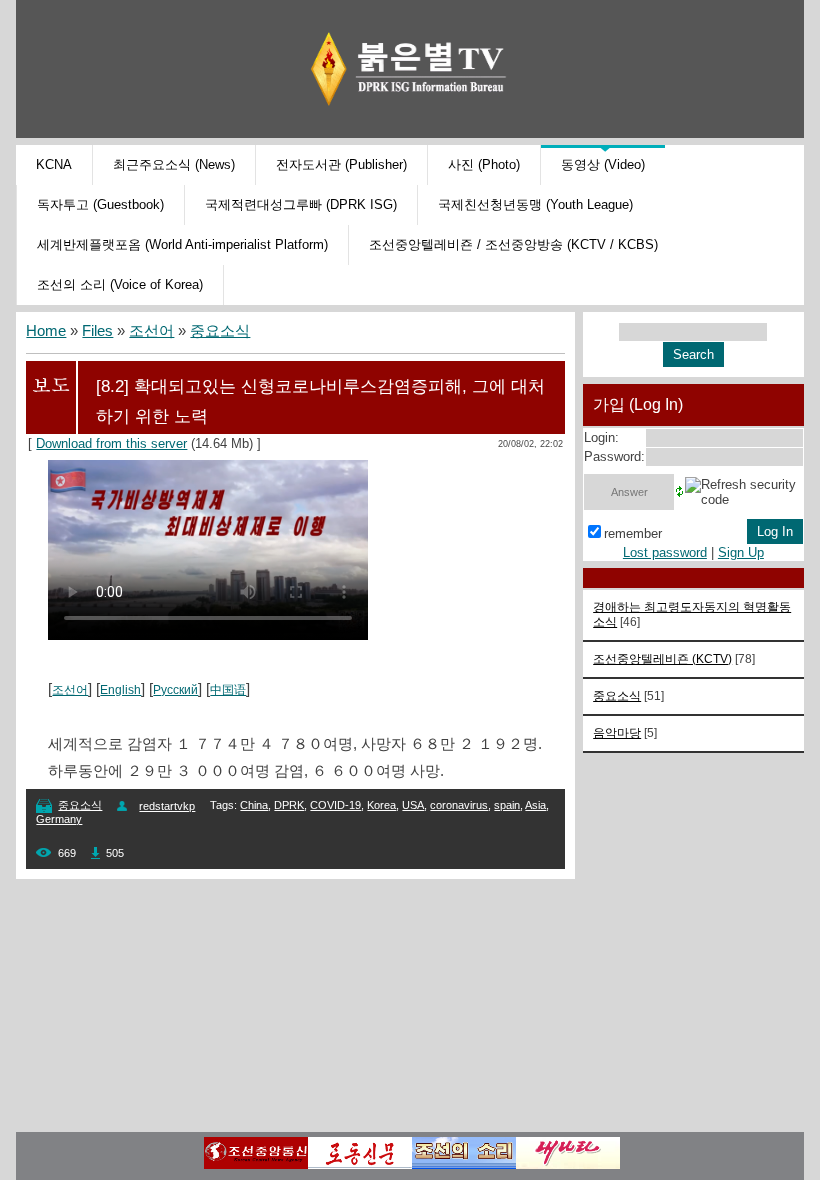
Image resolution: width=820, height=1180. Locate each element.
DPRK (289, 805)
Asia (535, 805)
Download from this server (111, 443)
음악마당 (617, 732)
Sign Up (741, 552)
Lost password (665, 552)
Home (46, 331)
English (120, 690)
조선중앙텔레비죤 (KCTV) (662, 658)
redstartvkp (167, 806)
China (254, 805)
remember (633, 533)
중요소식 (220, 331)
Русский (175, 690)
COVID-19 (335, 805)
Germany (59, 819)
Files (97, 331)
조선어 (151, 331)
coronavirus (459, 805)
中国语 (228, 690)
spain (507, 805)
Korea (381, 805)
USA (413, 805)
